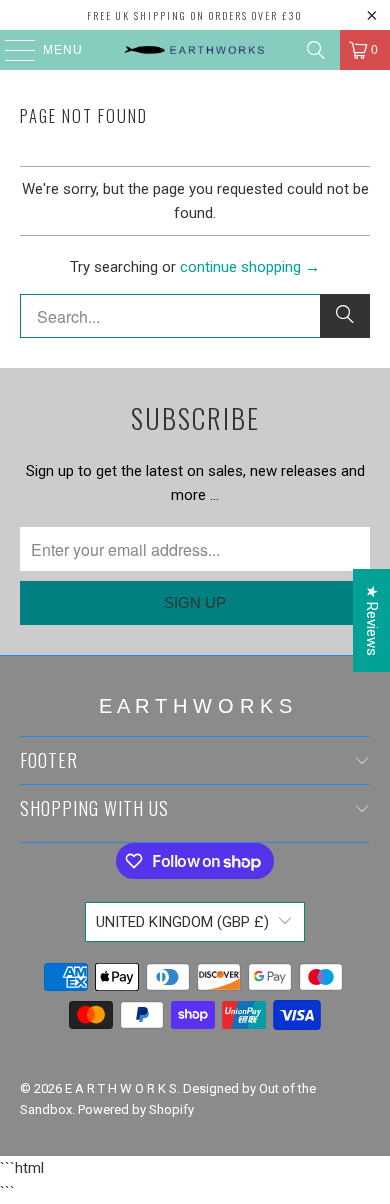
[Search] (316, 50)
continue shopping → (250, 267)
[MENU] (10, 50)
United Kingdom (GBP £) (182, 922)
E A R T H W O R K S (121, 1088)
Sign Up (195, 602)
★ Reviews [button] (372, 620)
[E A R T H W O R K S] (195, 50)
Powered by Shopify (136, 1109)
